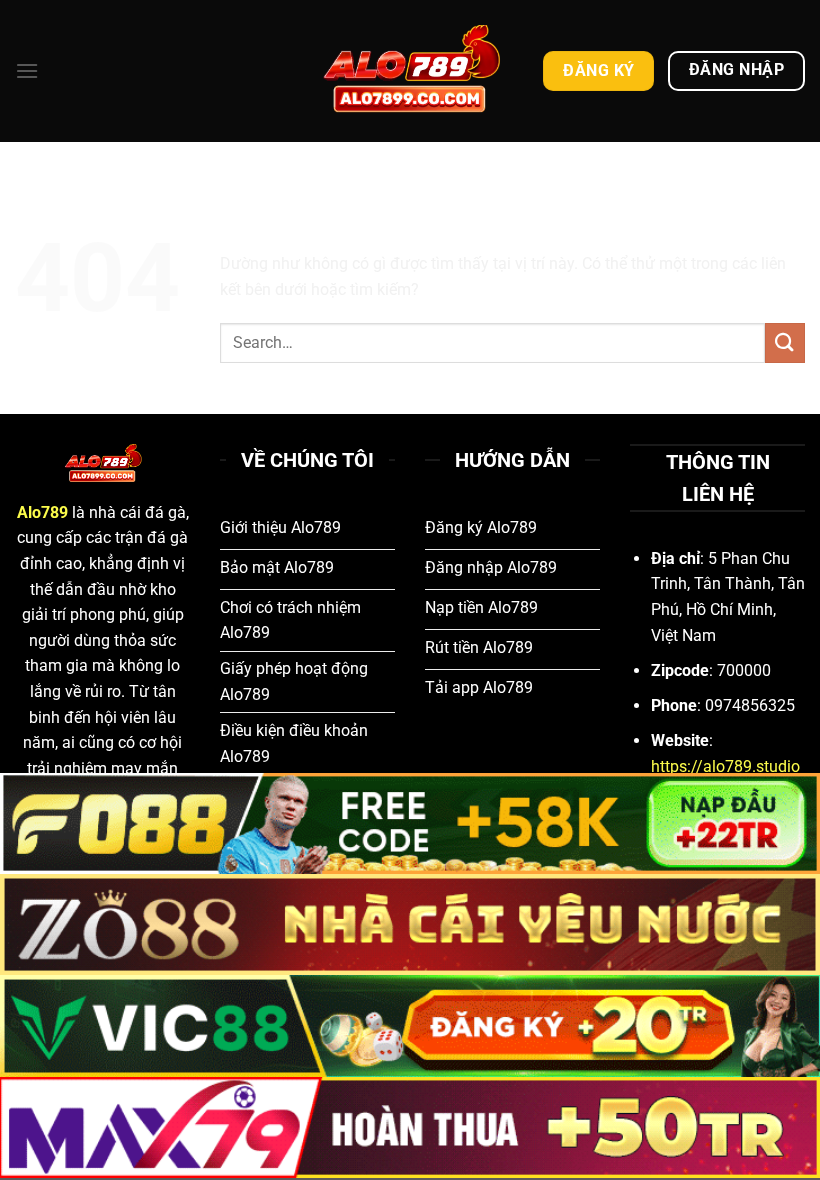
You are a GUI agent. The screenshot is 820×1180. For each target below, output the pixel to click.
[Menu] (27, 70)
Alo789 (42, 512)
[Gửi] (785, 342)
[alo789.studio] (410, 70)
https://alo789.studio (725, 766)
